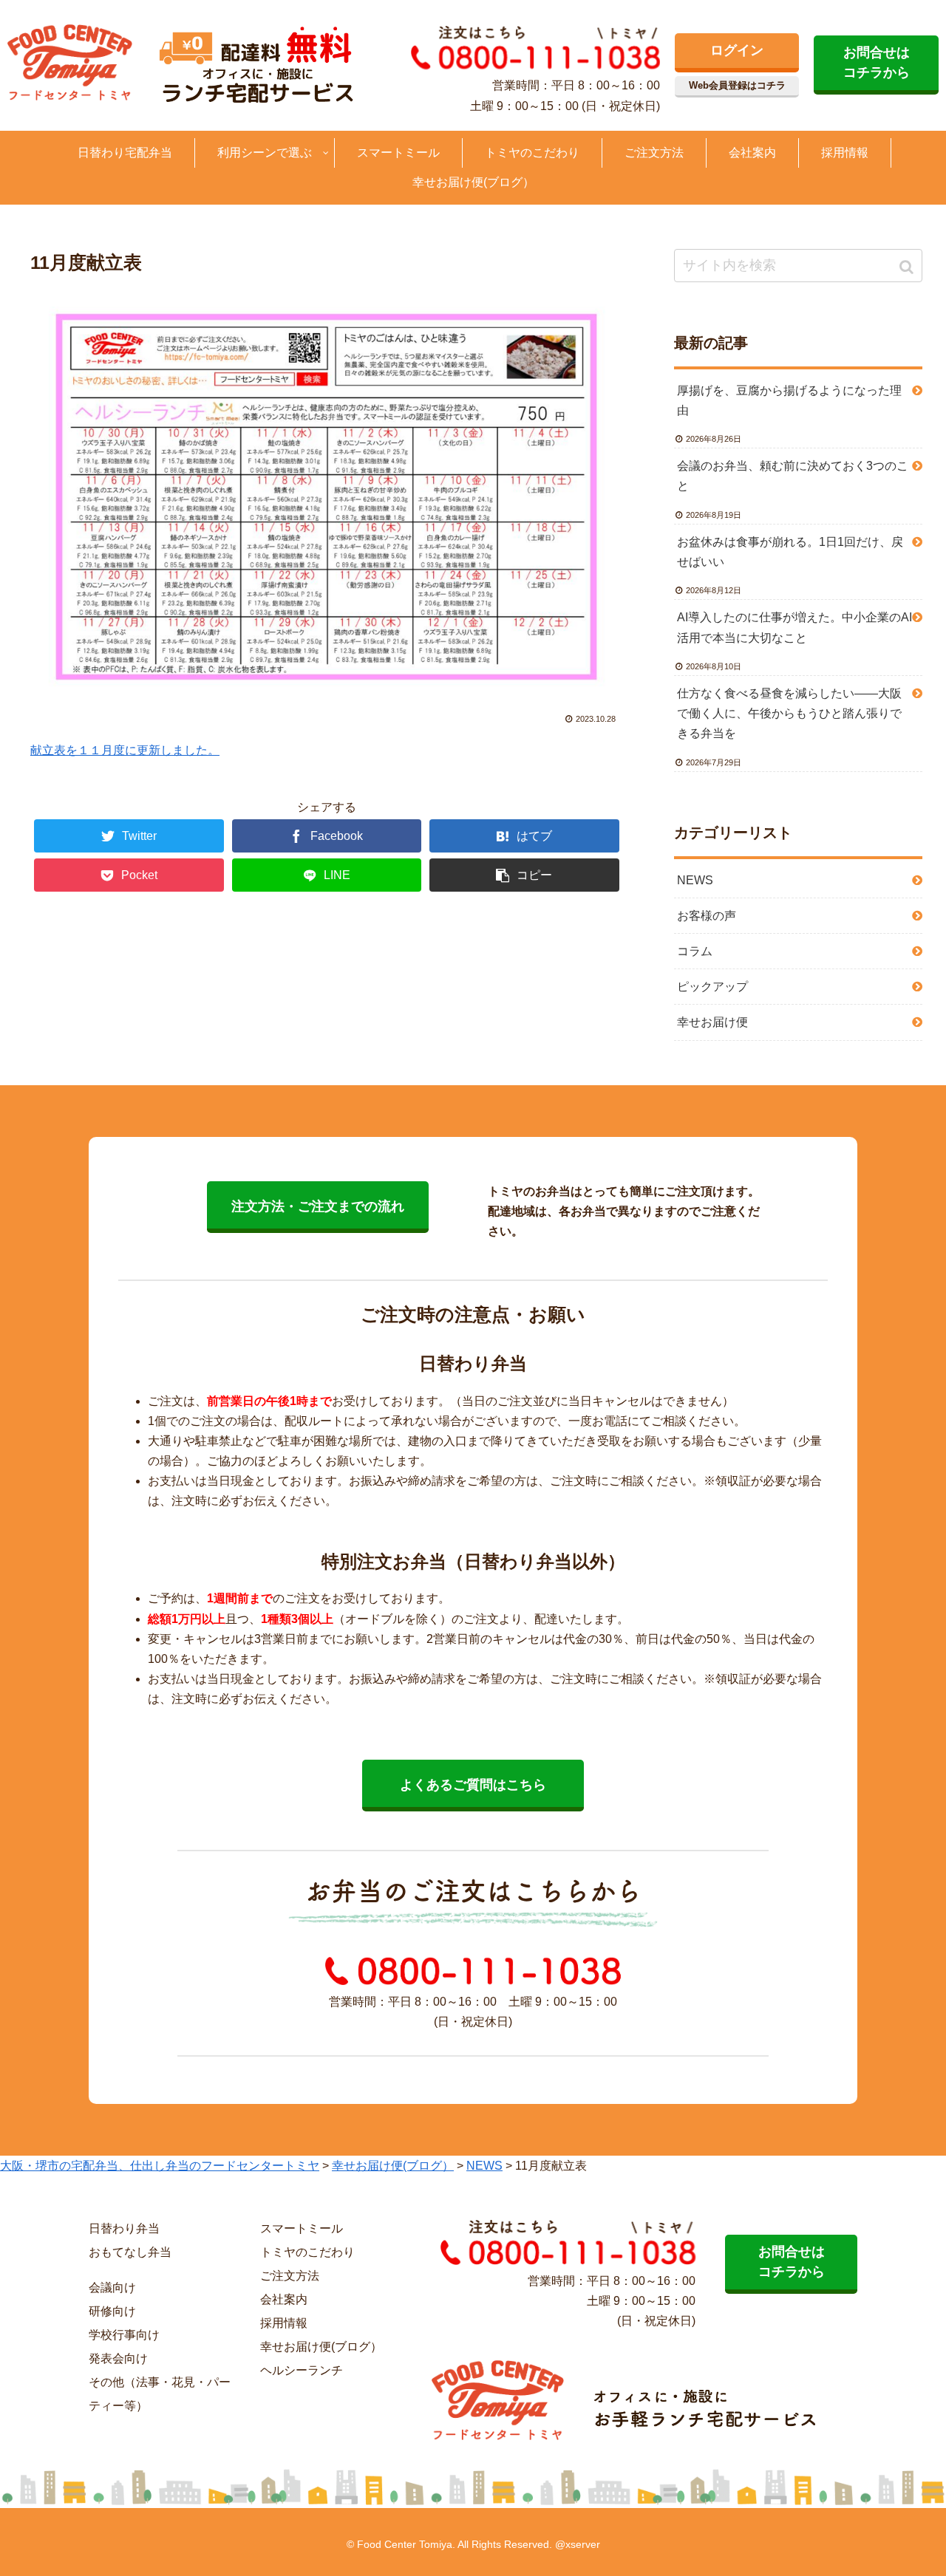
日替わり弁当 (124, 2228)
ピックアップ (712, 987)
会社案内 (284, 2299)
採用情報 (284, 2323)
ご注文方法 (290, 2276)
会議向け (112, 2288)
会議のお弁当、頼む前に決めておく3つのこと (793, 476)
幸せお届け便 (712, 1022)
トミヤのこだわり (307, 2252)
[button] (908, 267)
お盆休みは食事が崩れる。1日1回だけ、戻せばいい (790, 552)
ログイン (737, 50)
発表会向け (118, 2358)
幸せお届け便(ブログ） (321, 2347)
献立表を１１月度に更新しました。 (125, 750)
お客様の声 (707, 916)
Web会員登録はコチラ (737, 85)
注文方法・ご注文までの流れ (318, 1206)
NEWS (695, 880)
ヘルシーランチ (302, 2370)
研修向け (112, 2311)
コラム (695, 951)
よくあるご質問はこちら (473, 1785)
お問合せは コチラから (877, 62)
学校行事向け (124, 2335)
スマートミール (302, 2228)
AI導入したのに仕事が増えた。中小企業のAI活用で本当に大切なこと (794, 627)
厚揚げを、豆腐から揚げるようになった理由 (789, 400)
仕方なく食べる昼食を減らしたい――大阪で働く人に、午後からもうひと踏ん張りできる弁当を (789, 713)
